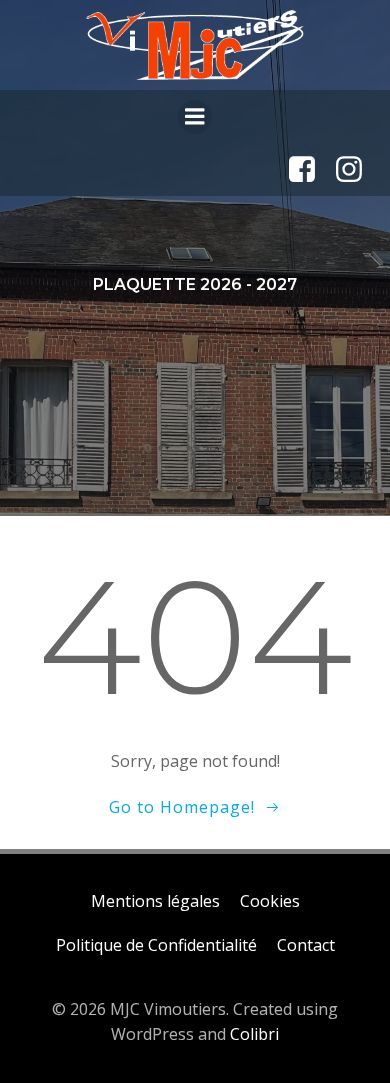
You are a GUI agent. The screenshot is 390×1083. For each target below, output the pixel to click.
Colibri (254, 1034)
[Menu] (195, 117)
